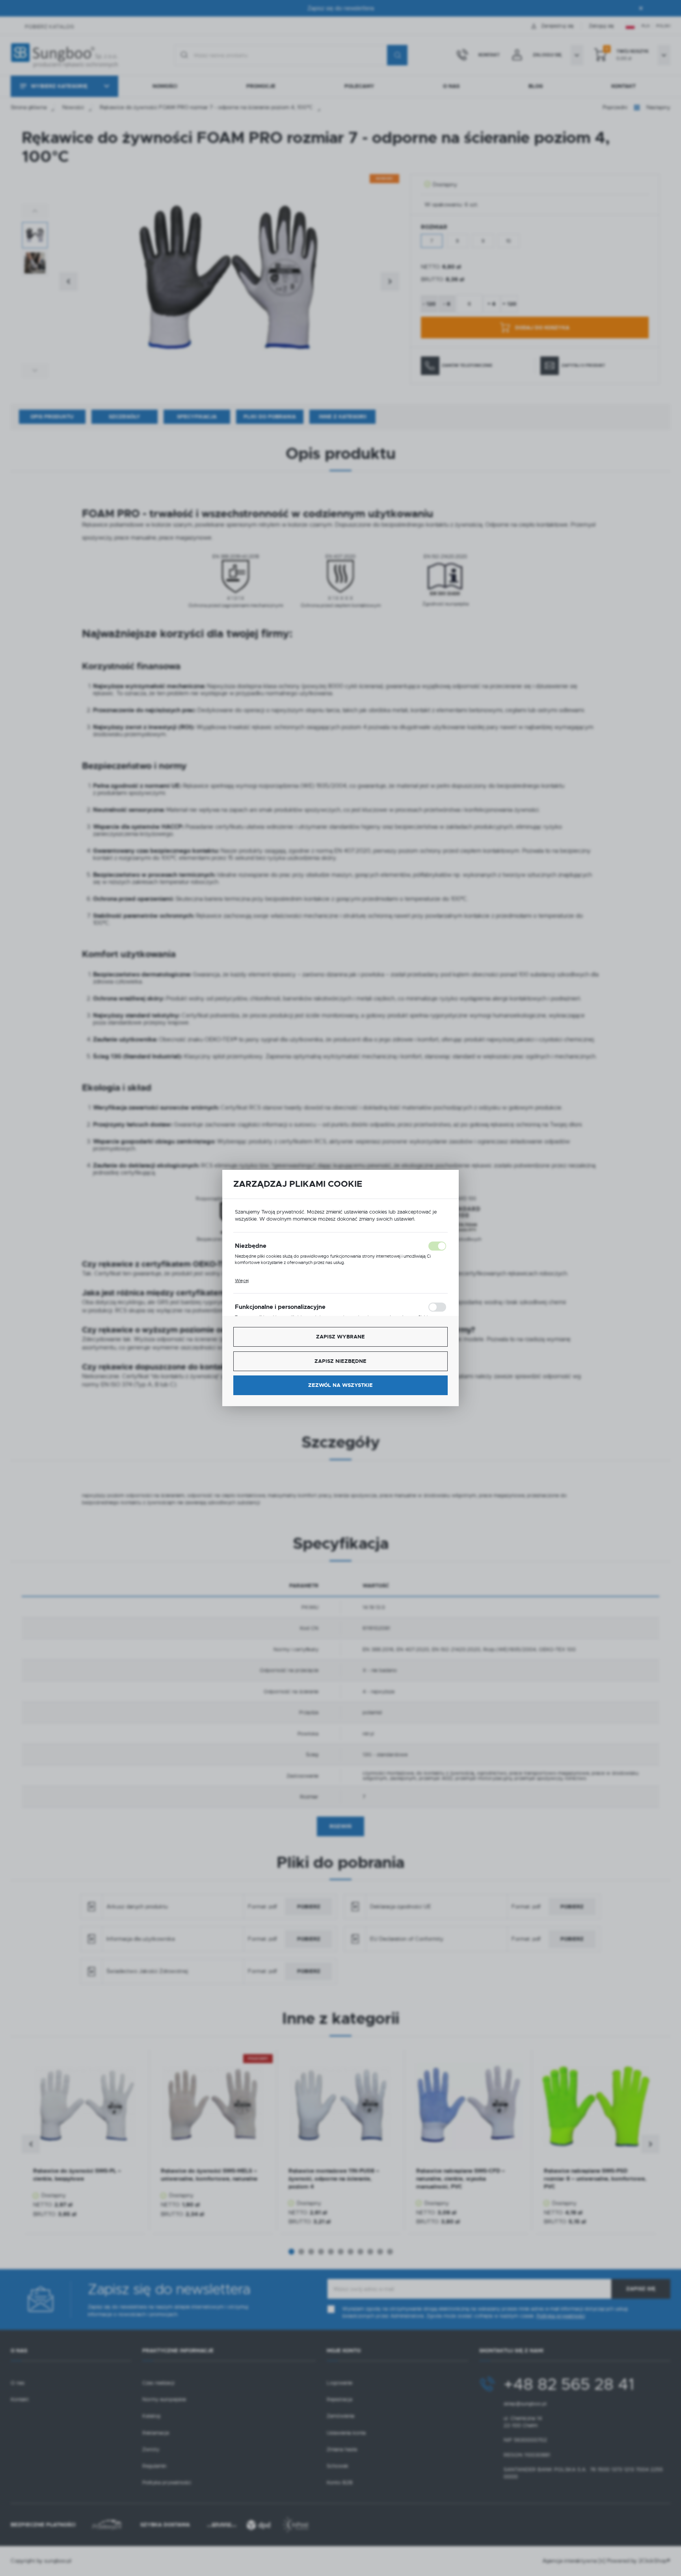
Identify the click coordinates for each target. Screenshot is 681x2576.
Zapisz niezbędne (340, 1361)
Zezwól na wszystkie (340, 1385)
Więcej (242, 1281)
